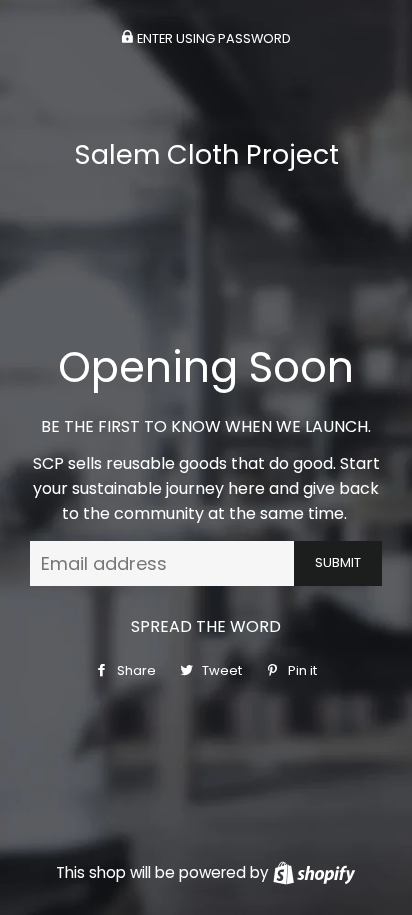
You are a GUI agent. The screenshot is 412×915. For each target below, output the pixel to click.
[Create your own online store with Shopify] (314, 872)
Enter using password (212, 38)
